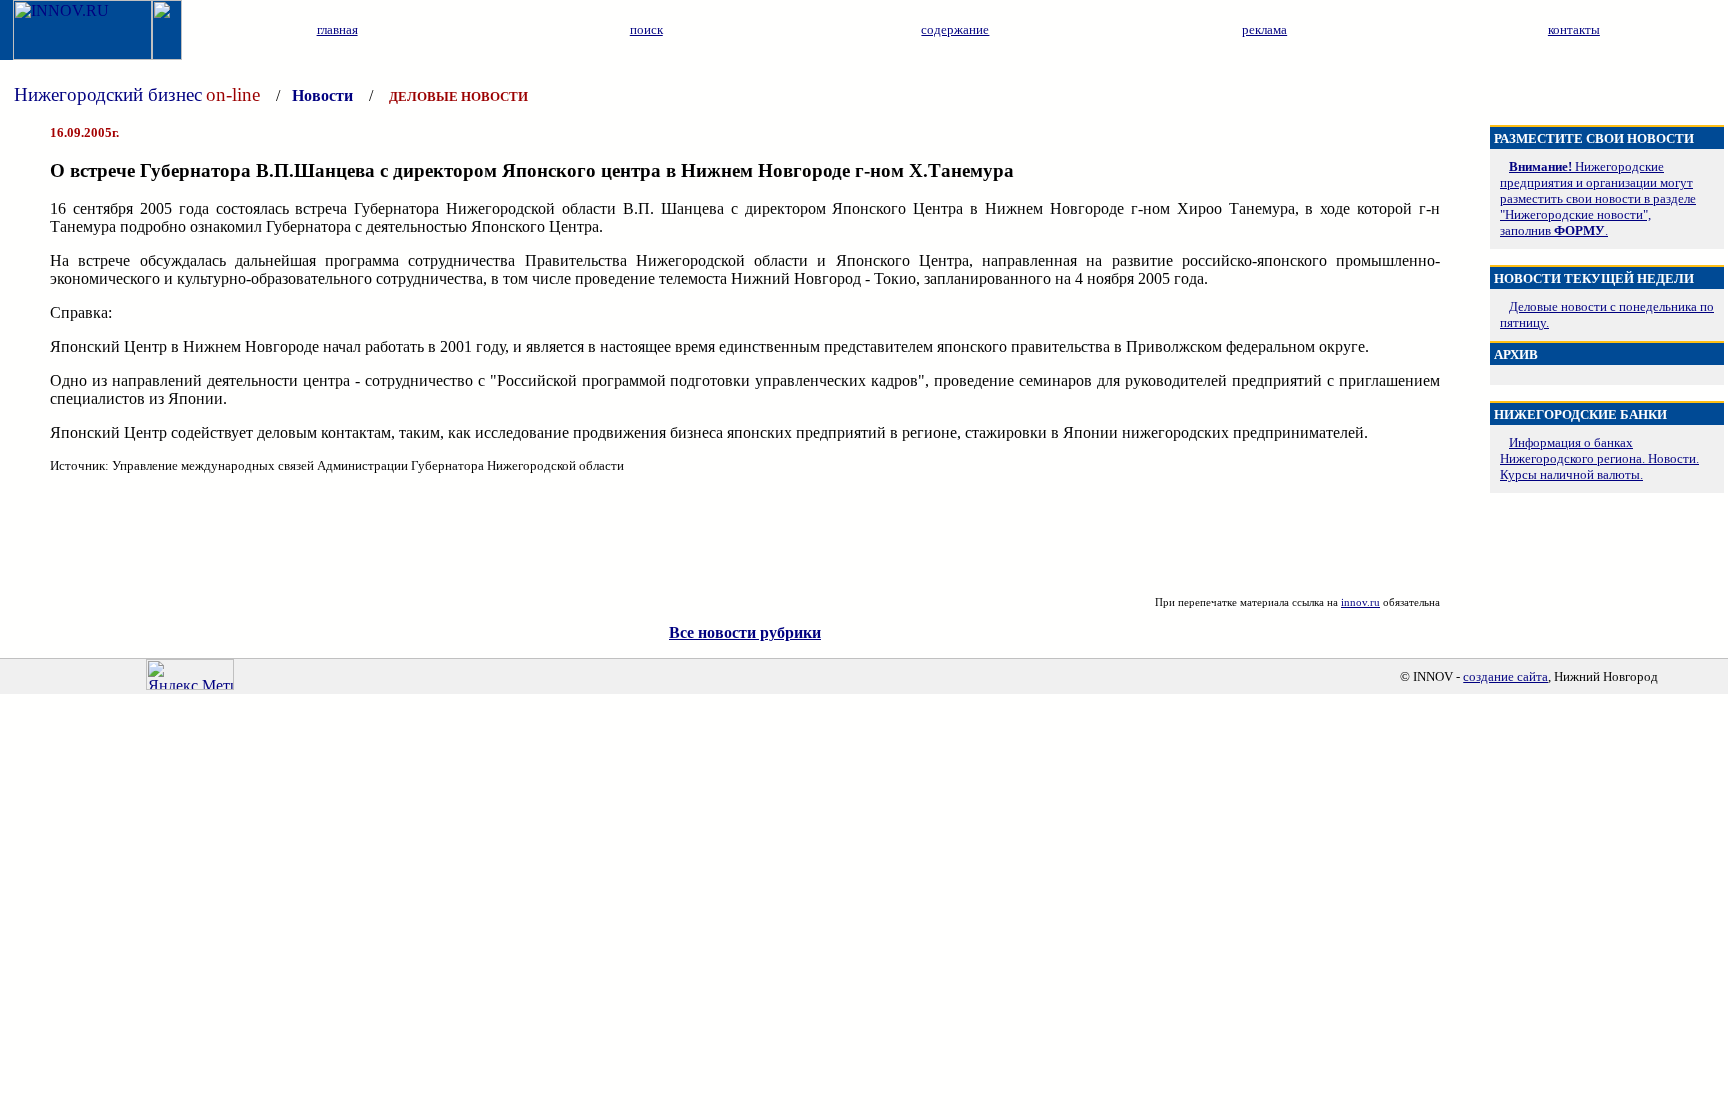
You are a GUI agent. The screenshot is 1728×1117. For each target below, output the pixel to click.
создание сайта (1505, 676)
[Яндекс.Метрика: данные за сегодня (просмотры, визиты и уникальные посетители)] (190, 674)
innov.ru (1360, 602)
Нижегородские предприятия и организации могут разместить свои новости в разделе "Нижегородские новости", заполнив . (1598, 198)
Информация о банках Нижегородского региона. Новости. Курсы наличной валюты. (1599, 458)
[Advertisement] (745, 535)
